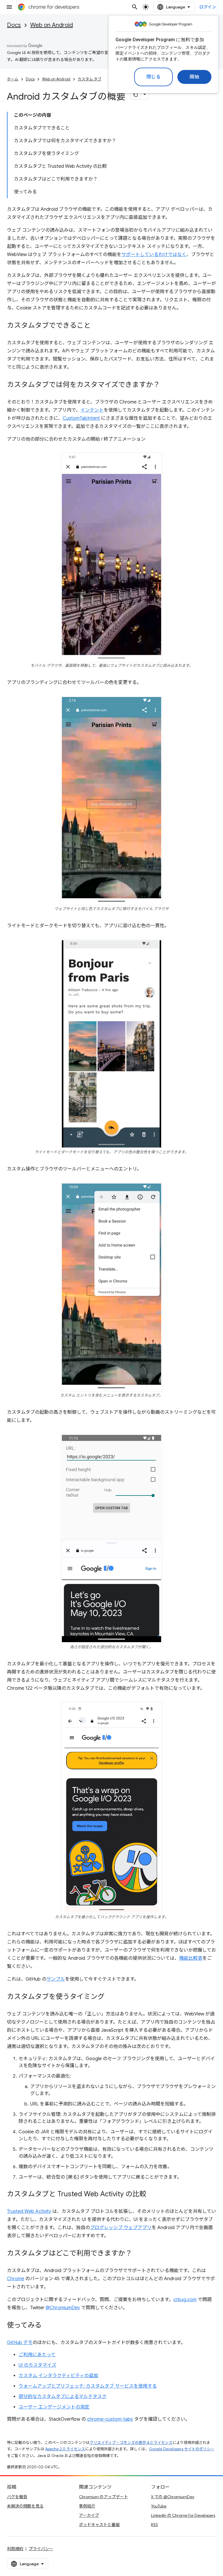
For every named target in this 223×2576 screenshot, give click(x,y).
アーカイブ (89, 2515)
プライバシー (41, 2549)
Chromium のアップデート (104, 2497)
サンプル (56, 1979)
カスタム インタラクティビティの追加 (58, 2376)
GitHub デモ (20, 2343)
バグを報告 (17, 2497)
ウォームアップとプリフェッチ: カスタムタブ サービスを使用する (88, 2386)
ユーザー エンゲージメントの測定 (54, 2407)
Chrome (16, 2279)
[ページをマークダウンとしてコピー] (136, 94)
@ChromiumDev (63, 2308)
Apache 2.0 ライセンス (65, 2449)
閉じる (154, 77)
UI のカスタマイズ (37, 2365)
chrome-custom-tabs (110, 2419)
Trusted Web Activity (29, 2211)
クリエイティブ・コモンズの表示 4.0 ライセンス (131, 2443)
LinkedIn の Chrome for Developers (183, 2515)
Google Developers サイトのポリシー (182, 2449)
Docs (14, 25)
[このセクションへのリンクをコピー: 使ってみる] (47, 2325)
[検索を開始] (135, 7)
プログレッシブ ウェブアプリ (121, 2228)
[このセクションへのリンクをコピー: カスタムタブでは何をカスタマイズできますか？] (166, 385)
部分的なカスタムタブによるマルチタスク (63, 2397)
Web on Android (52, 25)
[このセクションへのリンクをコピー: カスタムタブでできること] (96, 326)
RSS (154, 2525)
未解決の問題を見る (25, 2506)
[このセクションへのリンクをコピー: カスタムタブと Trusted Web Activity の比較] (152, 2194)
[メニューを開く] (9, 7)
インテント (92, 410)
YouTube (159, 2506)
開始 (194, 77)
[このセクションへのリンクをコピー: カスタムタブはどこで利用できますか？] (138, 2253)
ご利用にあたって (37, 2355)
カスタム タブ (90, 79)
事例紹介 (87, 2506)
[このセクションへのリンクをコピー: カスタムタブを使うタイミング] (110, 1997)
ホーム (13, 79)
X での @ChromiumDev (173, 2497)
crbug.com (185, 2300)
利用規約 (15, 2549)
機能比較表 (191, 1958)
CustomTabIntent (81, 418)
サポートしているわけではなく (154, 255)
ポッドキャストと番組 (99, 2525)
